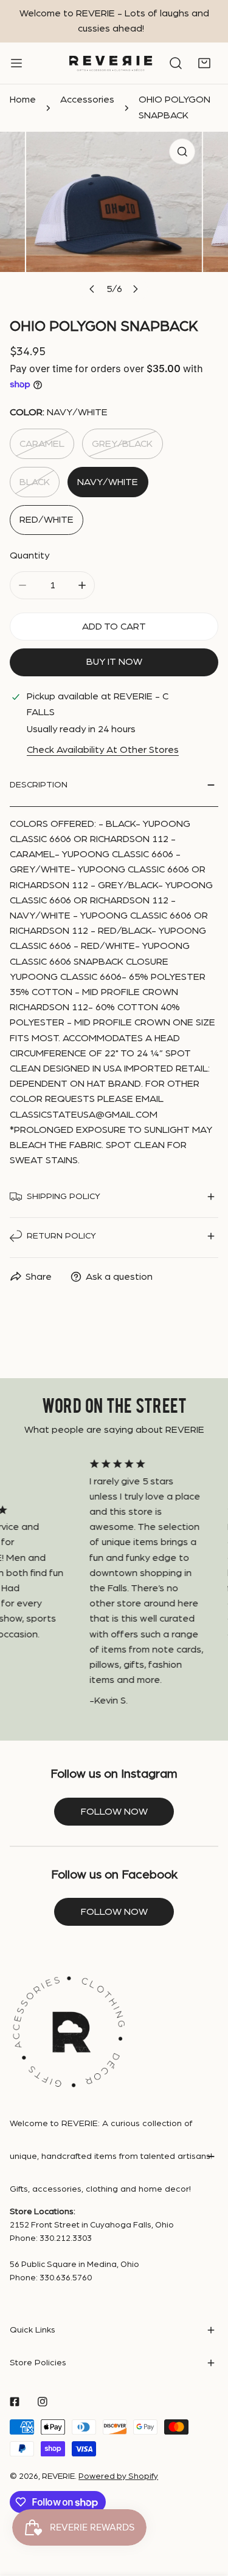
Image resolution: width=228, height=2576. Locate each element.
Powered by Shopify (118, 2476)
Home (23, 100)
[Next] (135, 289)
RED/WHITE (47, 520)
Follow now (114, 1812)
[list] (114, 217)
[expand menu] (16, 63)
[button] (204, 64)
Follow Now (114, 1912)
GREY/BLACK (122, 444)
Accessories (87, 100)
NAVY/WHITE (108, 482)
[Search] (176, 64)
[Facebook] (15, 2401)
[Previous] (93, 289)
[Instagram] (43, 2401)
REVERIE (58, 2476)
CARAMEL (42, 444)
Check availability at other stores (103, 750)
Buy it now (114, 662)
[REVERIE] (111, 63)
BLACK (35, 482)
